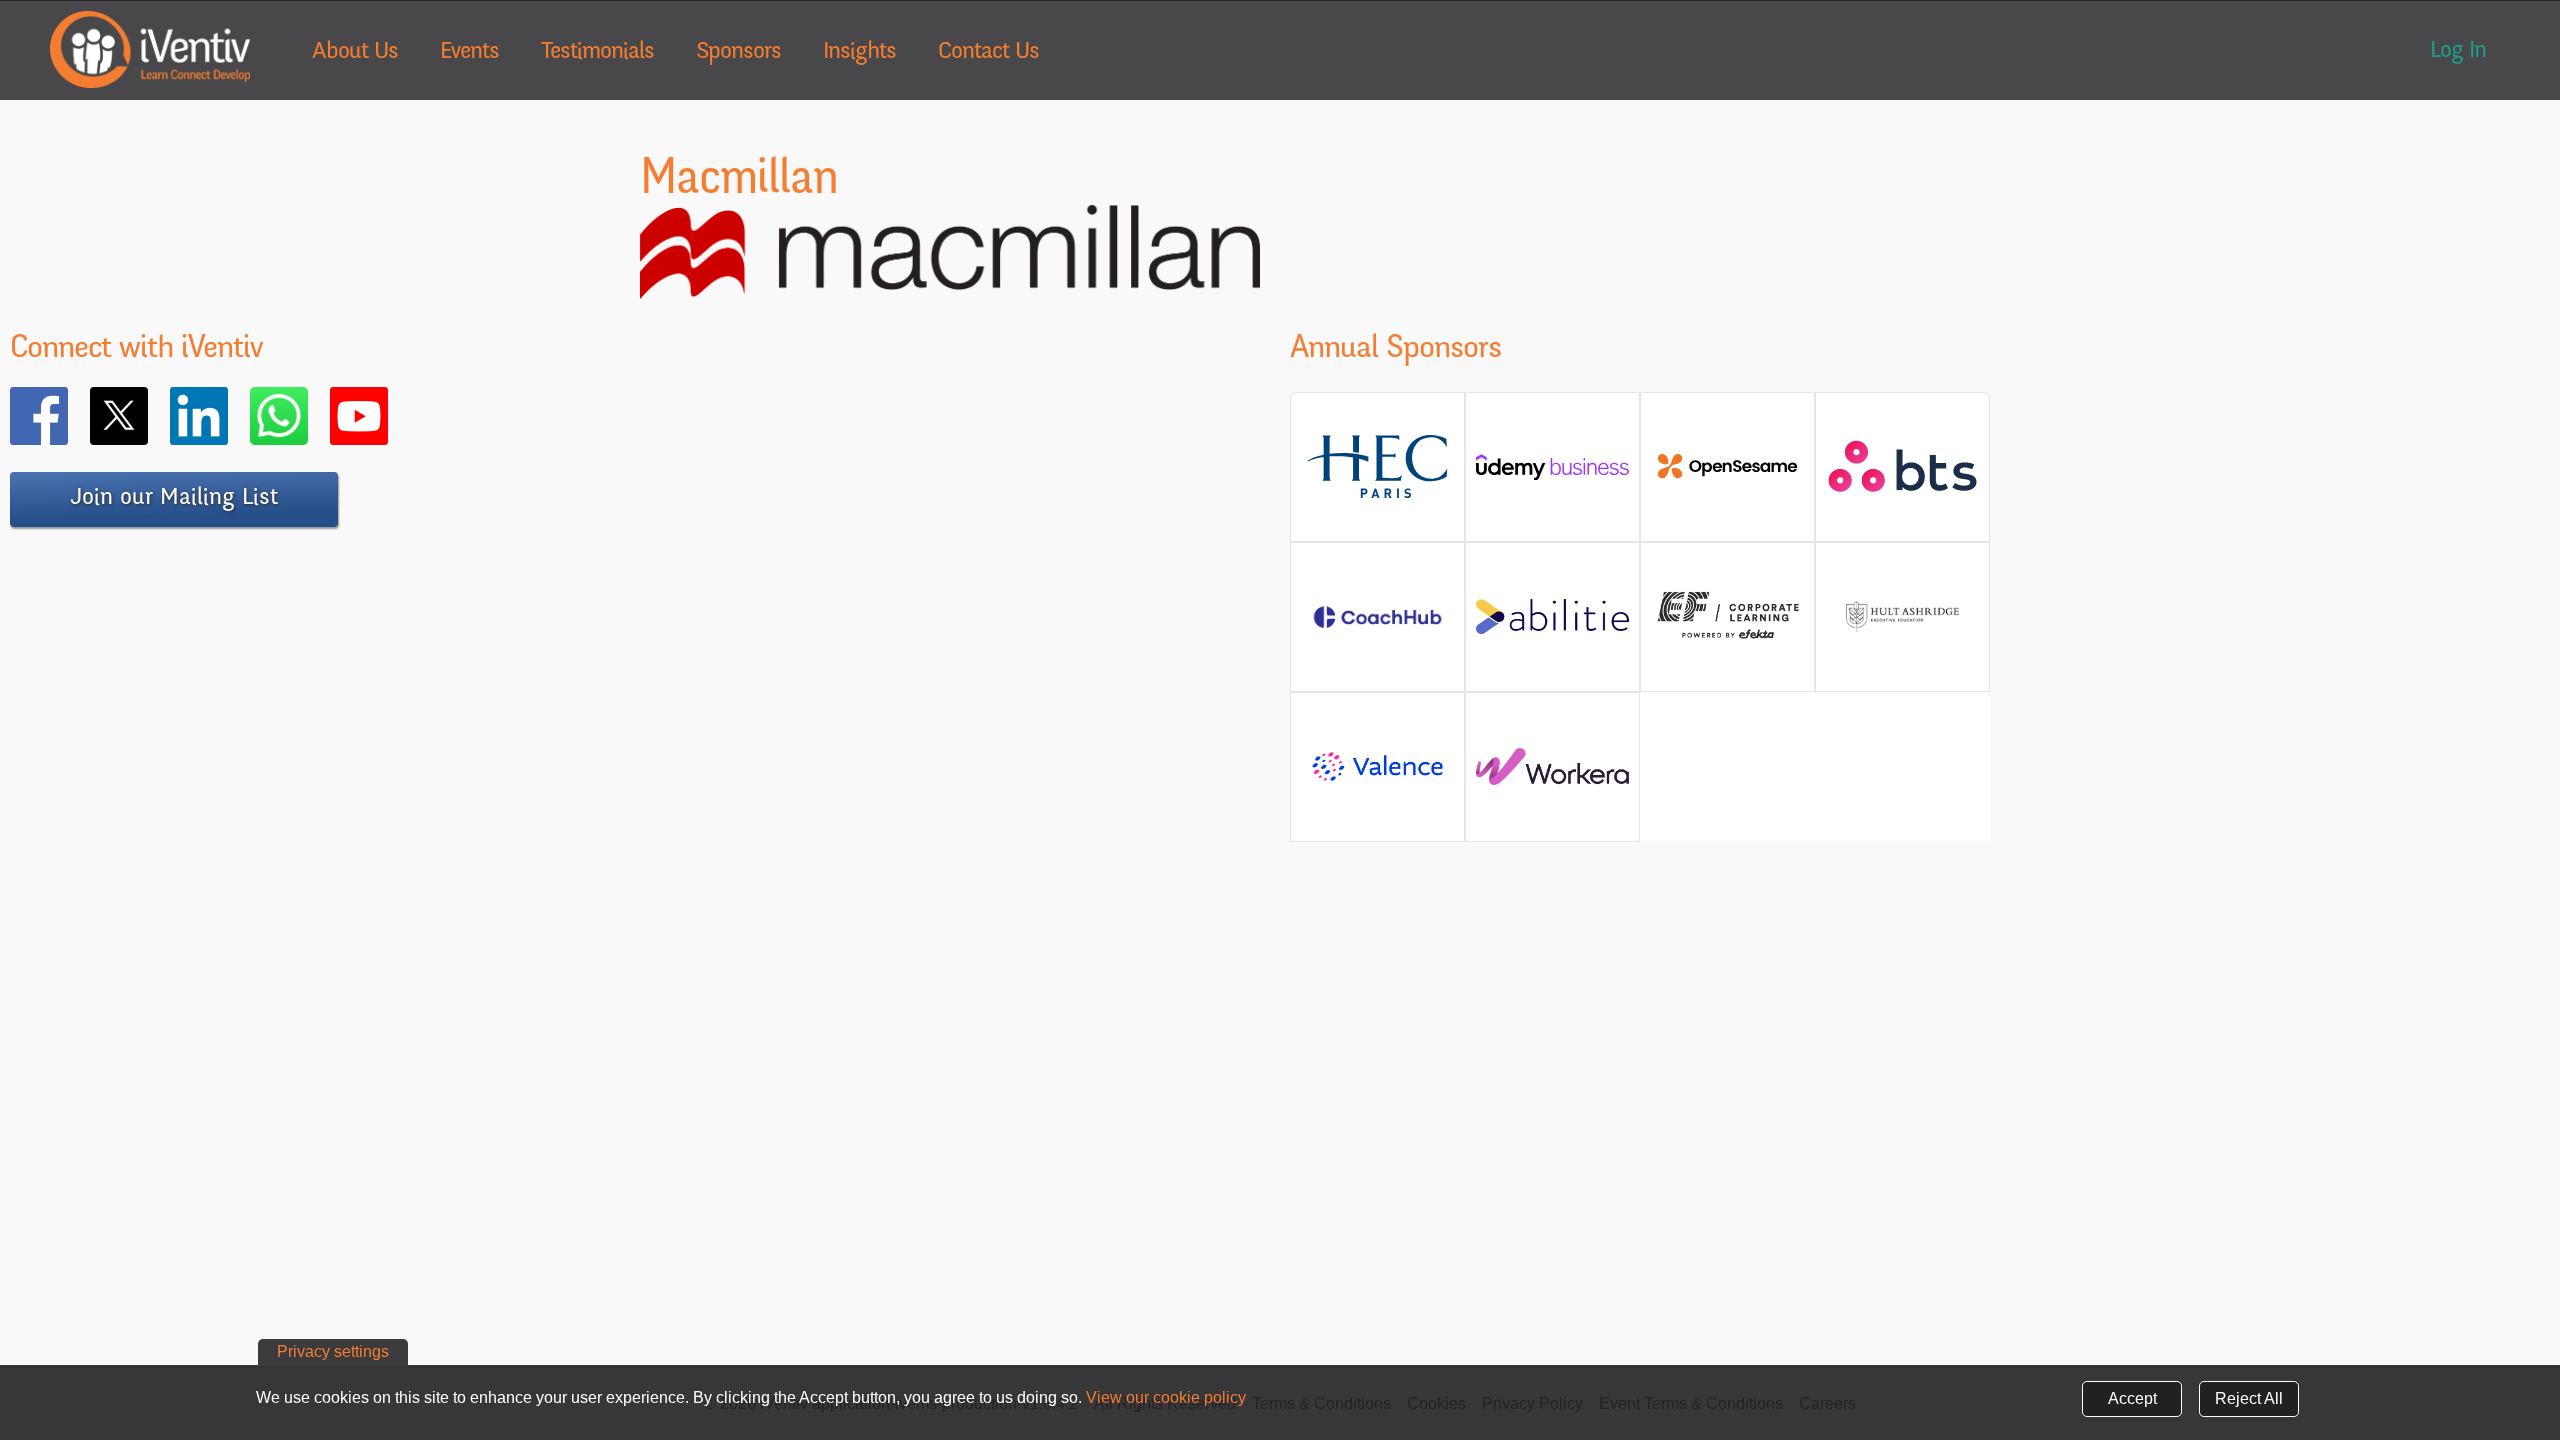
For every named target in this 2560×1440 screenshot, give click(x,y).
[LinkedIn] (228, 416)
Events (469, 53)
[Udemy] (1552, 474)
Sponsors (738, 53)
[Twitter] (148, 416)
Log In (2458, 52)
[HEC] (1377, 494)
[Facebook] (68, 416)
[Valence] (1377, 779)
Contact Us (988, 53)
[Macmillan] (950, 286)
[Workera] (1552, 774)
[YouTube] (388, 416)
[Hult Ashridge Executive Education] (1902, 639)
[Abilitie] (1552, 624)
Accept (2132, 1398)
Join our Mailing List (174, 499)
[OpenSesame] (1727, 474)
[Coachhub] (1377, 627)
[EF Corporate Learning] (1727, 636)
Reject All (2249, 1398)
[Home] (150, 49)
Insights (859, 53)
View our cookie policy (1166, 1397)
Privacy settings (333, 1351)
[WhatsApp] (308, 416)
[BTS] (1902, 482)
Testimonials (597, 53)
